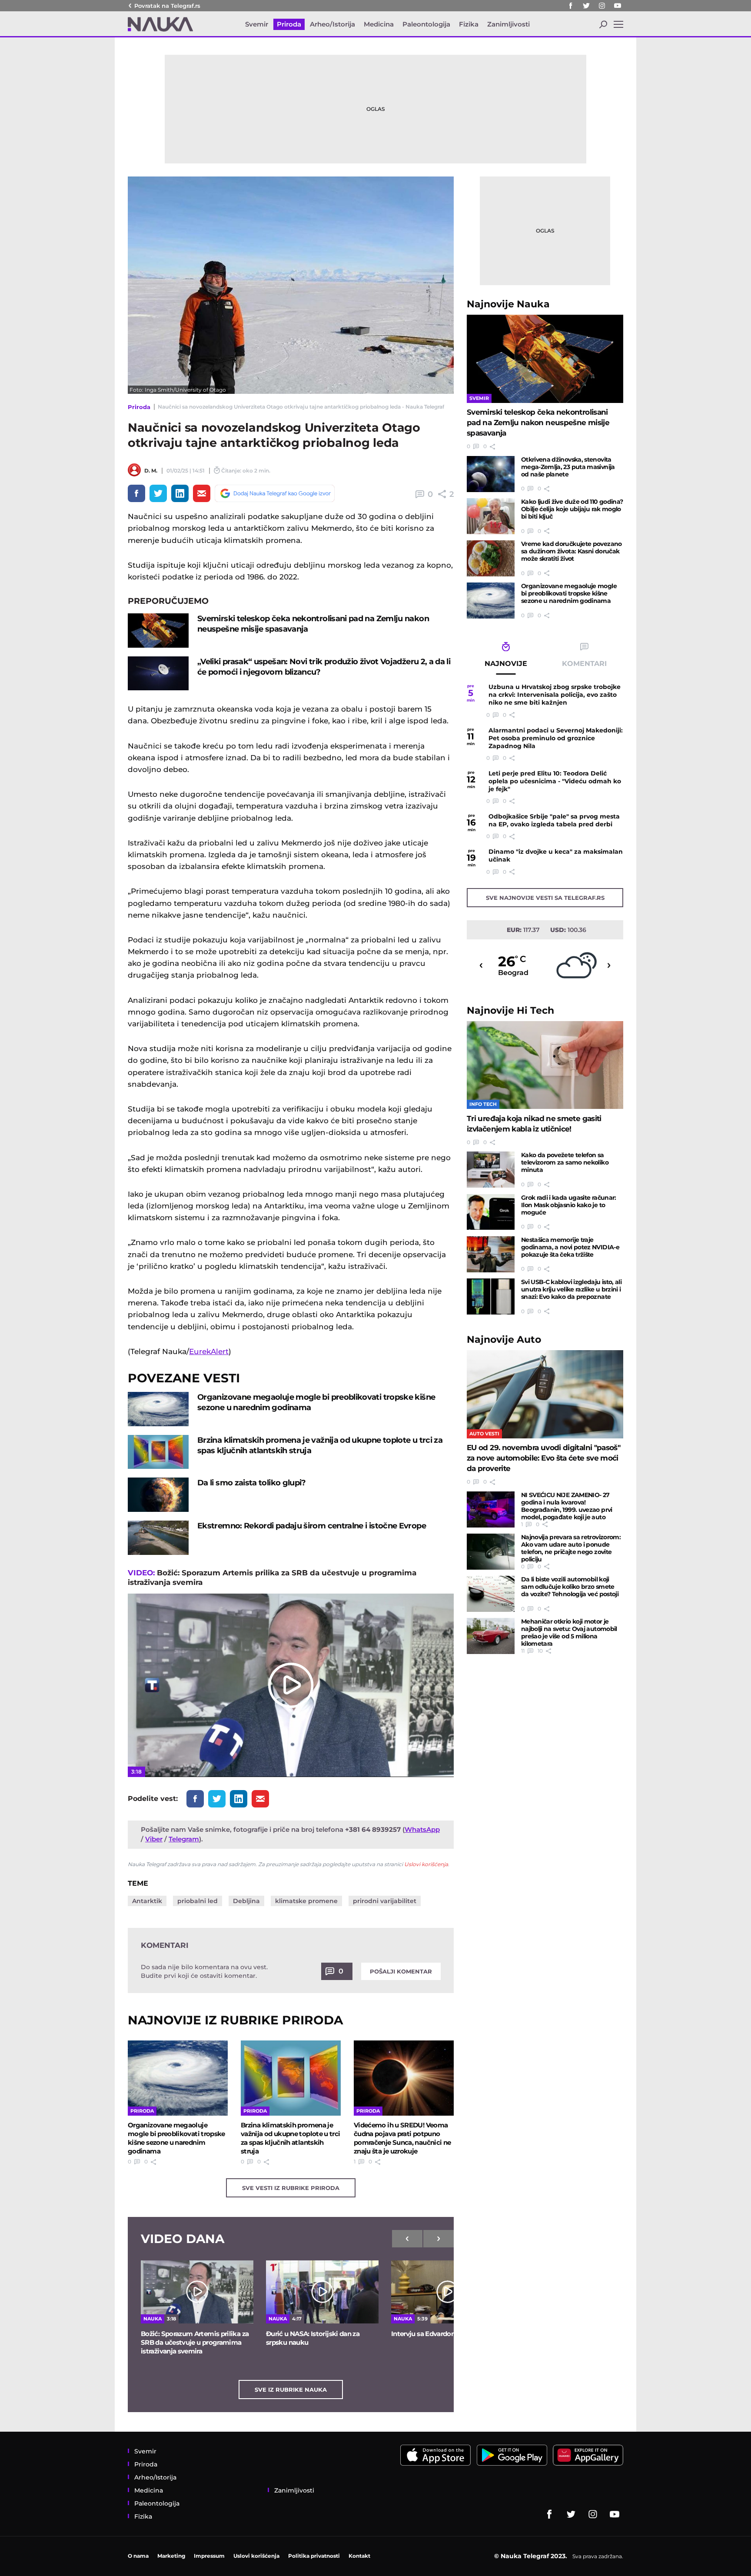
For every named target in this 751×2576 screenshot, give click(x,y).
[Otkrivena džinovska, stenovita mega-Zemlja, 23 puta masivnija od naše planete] (491, 474)
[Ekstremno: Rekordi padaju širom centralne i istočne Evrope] (158, 1538)
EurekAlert (209, 1351)
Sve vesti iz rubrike (291, 2188)
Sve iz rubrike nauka (291, 2390)
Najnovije (508, 304)
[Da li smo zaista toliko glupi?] (158, 1495)
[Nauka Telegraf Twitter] (586, 6)
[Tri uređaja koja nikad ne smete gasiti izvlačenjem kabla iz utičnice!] (545, 1065)
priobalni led (198, 1901)
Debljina (246, 1901)
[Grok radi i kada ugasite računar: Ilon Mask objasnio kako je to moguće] (491, 1212)
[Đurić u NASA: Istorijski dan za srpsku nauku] (322, 2292)
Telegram (184, 1839)
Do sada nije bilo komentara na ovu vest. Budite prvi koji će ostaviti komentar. (204, 1971)
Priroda (139, 407)
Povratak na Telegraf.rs (167, 6)
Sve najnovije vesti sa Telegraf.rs (545, 898)
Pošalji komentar (401, 1971)
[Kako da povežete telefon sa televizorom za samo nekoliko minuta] (491, 1170)
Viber (154, 1839)
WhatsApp (422, 1829)
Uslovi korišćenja (426, 1864)
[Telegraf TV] (618, 6)
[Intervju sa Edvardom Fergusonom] (447, 2292)
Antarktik (147, 1901)
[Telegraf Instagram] (602, 6)
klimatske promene (306, 1901)
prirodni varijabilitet (385, 1901)
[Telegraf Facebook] (571, 6)
